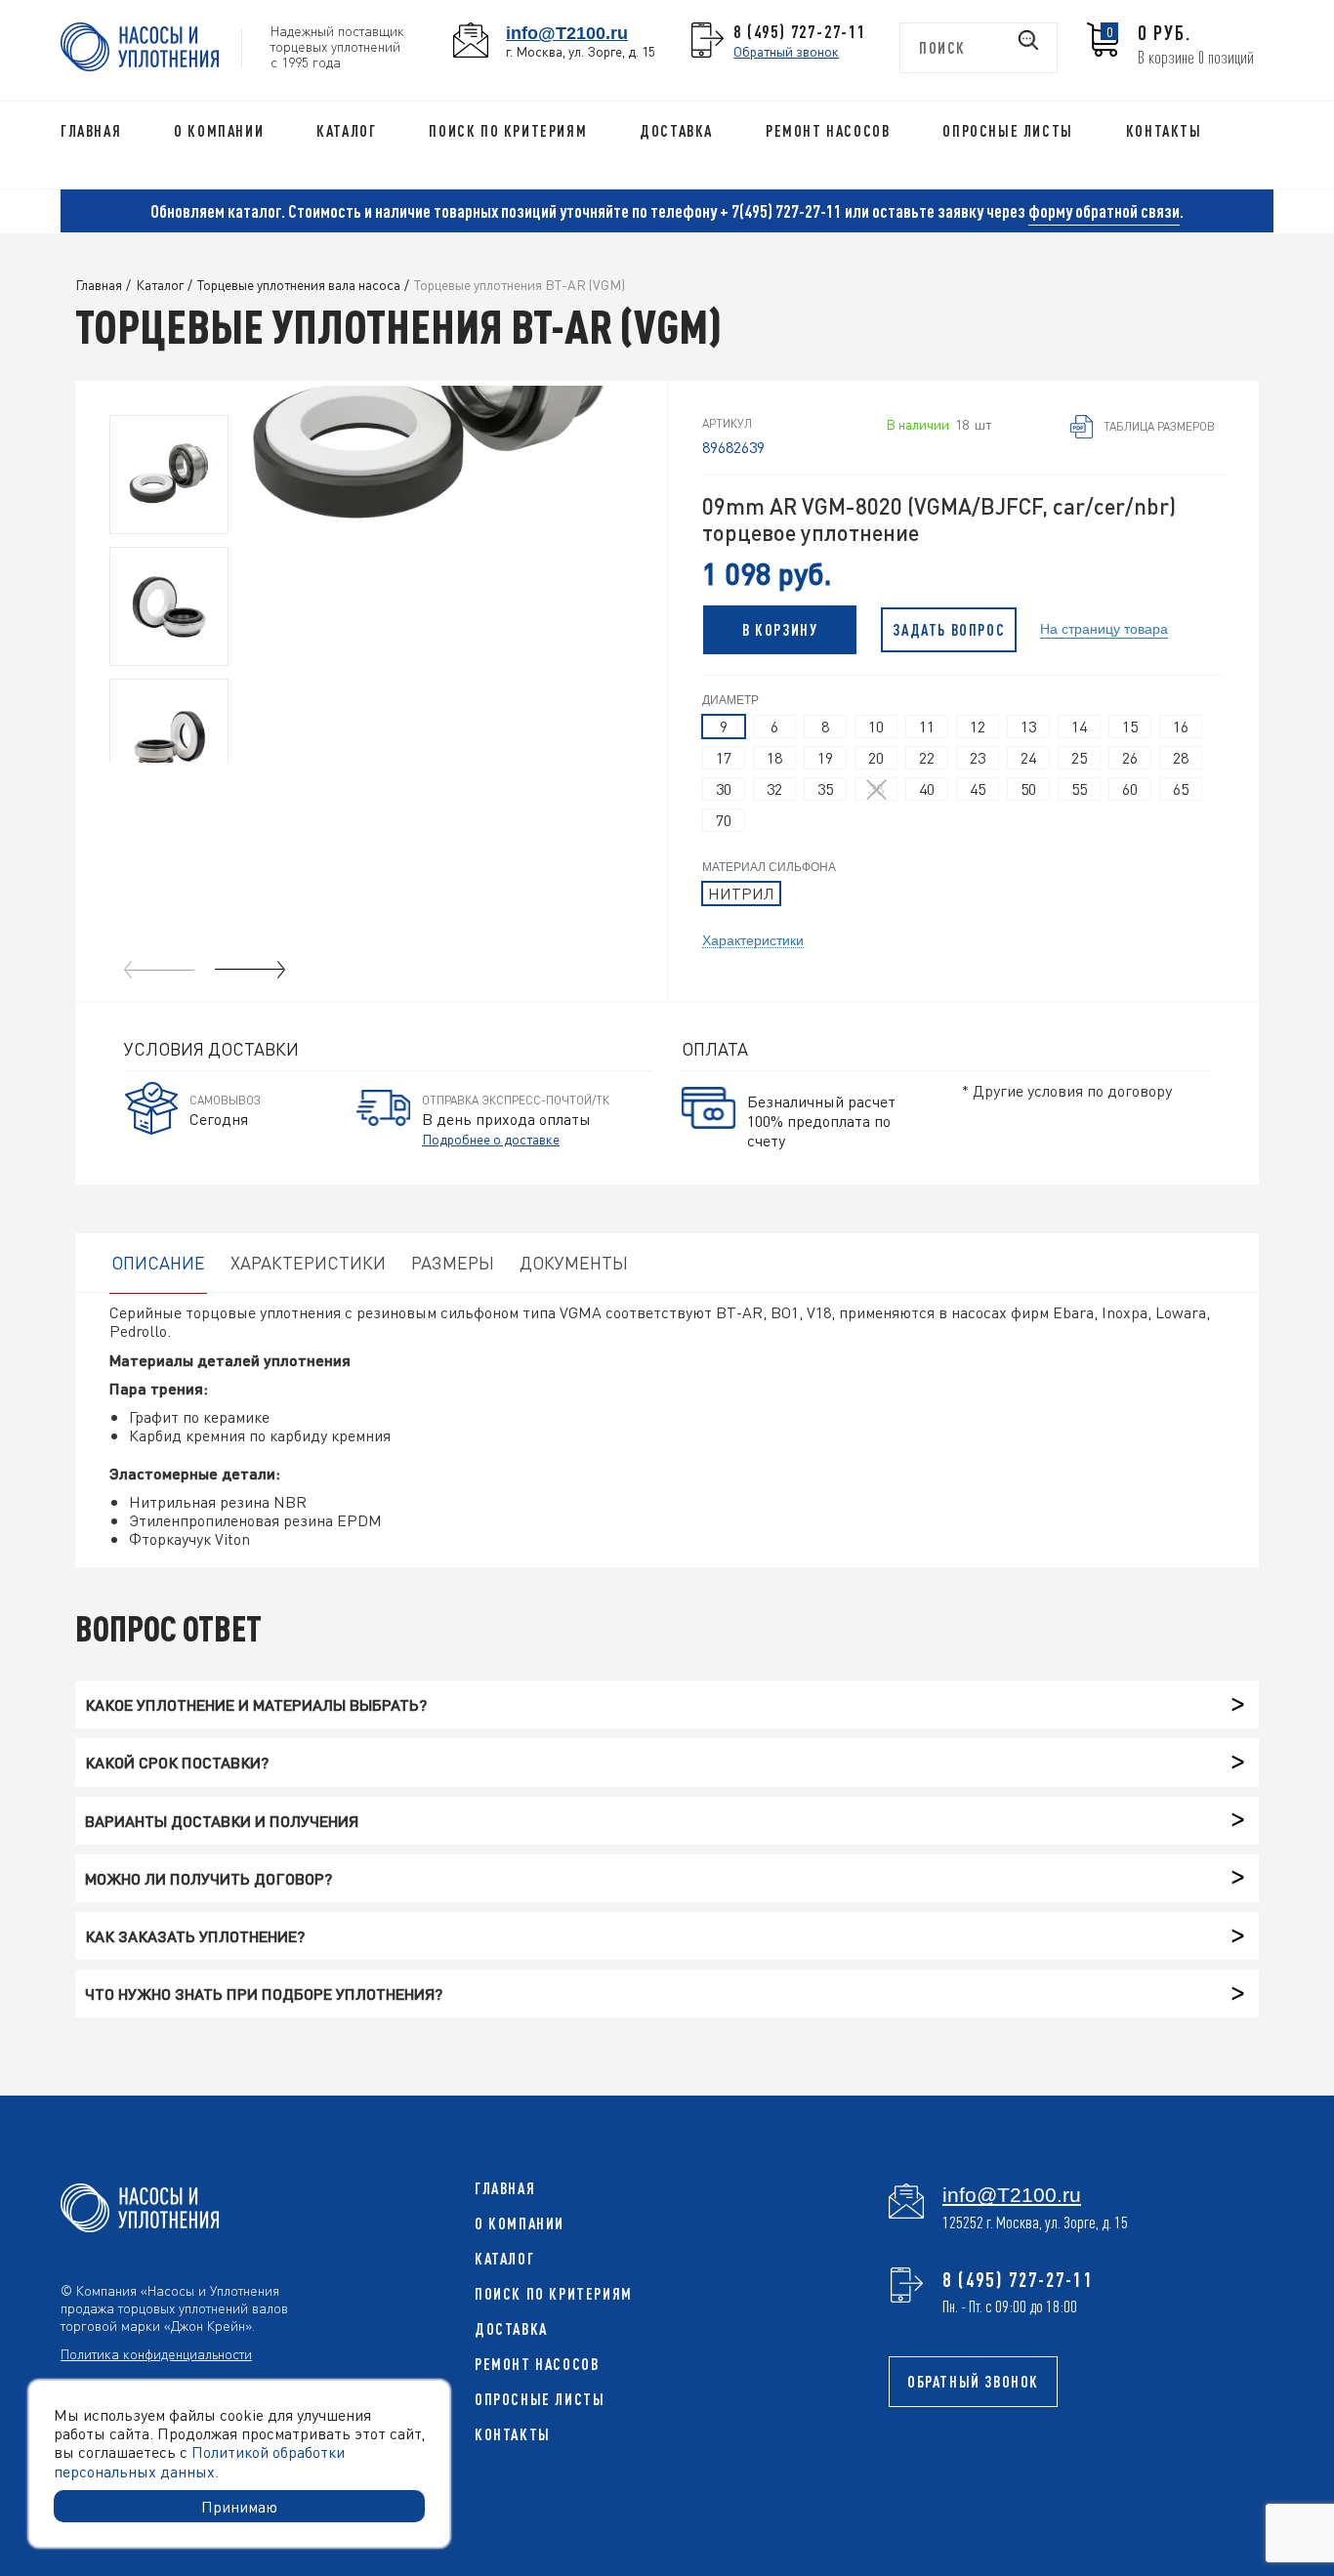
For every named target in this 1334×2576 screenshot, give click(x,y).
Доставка (676, 131)
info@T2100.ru (567, 33)
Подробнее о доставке (491, 1139)
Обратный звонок (786, 51)
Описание (158, 1262)
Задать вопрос (949, 630)
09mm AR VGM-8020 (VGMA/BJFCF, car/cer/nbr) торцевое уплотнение (939, 519)
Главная (91, 131)
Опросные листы (1007, 131)
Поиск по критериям (508, 131)
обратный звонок (973, 2382)
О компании (219, 131)
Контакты (1164, 131)
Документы (574, 1262)
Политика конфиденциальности (156, 2353)
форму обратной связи (1104, 211)
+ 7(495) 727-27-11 (781, 211)
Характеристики (753, 939)
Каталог (346, 131)
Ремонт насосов (828, 131)
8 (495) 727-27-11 (800, 31)
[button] (250, 970)
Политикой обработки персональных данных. (199, 2461)
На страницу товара (1104, 627)
